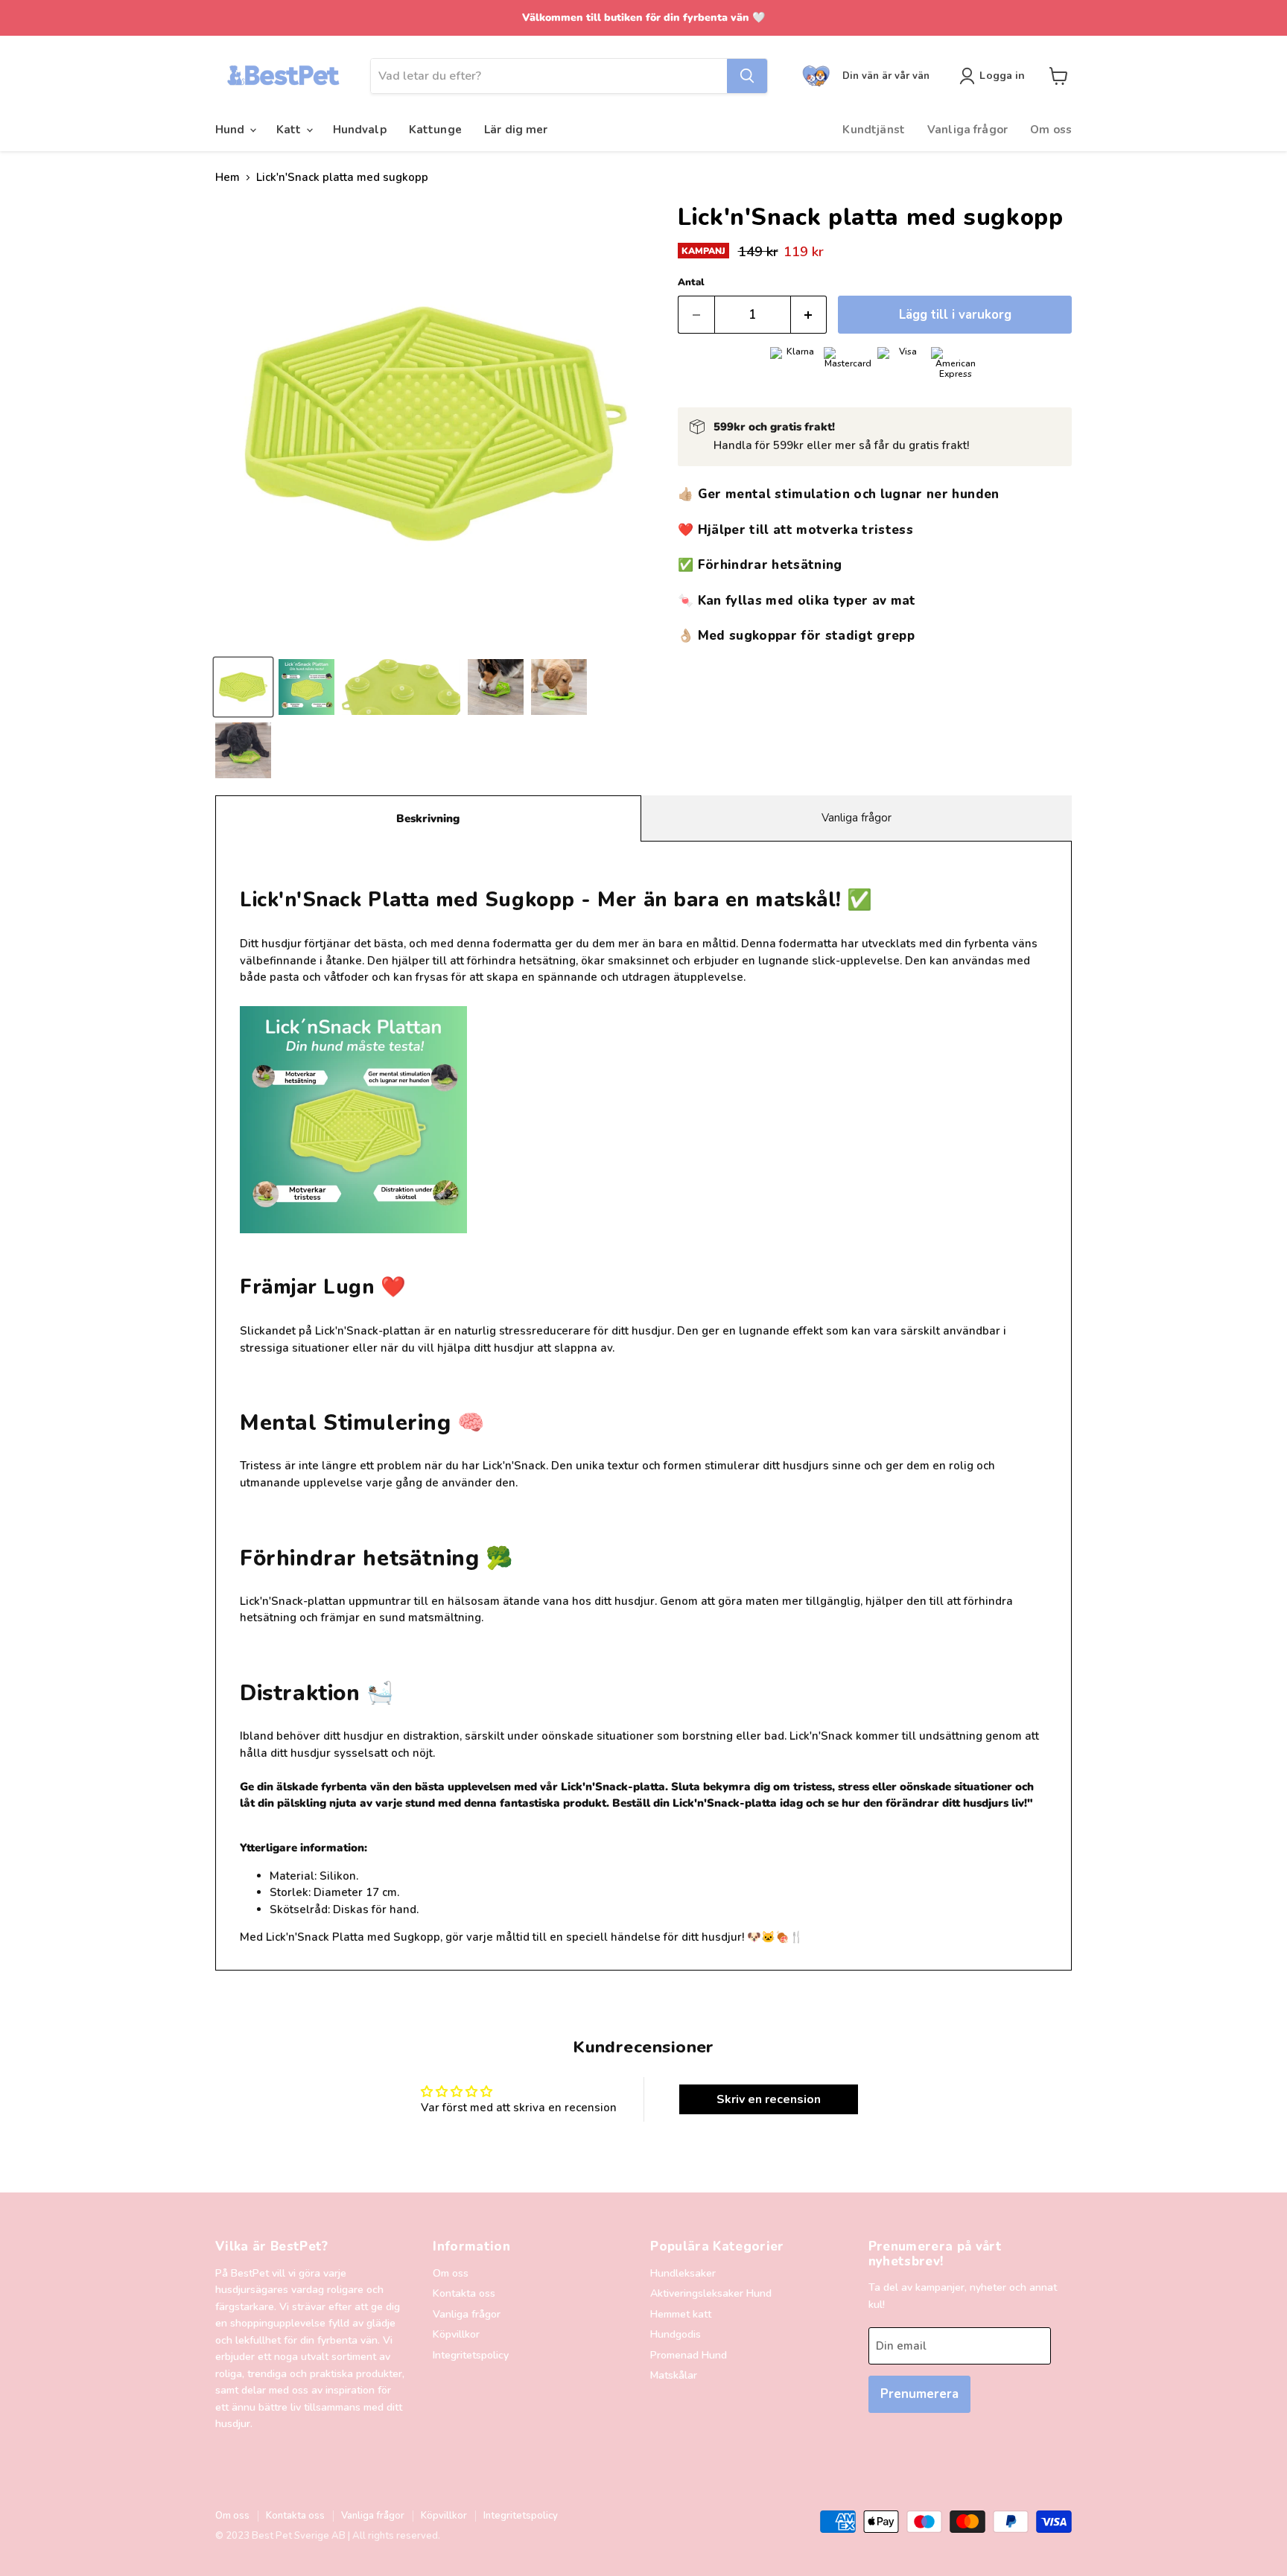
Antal (691, 283)
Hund (232, 130)
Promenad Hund (689, 2355)
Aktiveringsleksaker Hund (711, 2293)
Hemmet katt (681, 2314)
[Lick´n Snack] (306, 687)
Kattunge (435, 130)
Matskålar (674, 2375)
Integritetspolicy (471, 2355)
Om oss (1051, 130)
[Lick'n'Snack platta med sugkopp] (401, 687)
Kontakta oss (464, 2293)
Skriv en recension (769, 2099)
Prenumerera (919, 2394)
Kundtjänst (874, 130)
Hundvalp (360, 130)
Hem (228, 178)
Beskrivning (428, 818)
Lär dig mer (516, 130)
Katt (290, 130)
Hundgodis (676, 2334)
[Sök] (747, 76)
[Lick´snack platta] (243, 687)
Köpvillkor (456, 2334)
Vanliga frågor (967, 130)
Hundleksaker (683, 2273)
